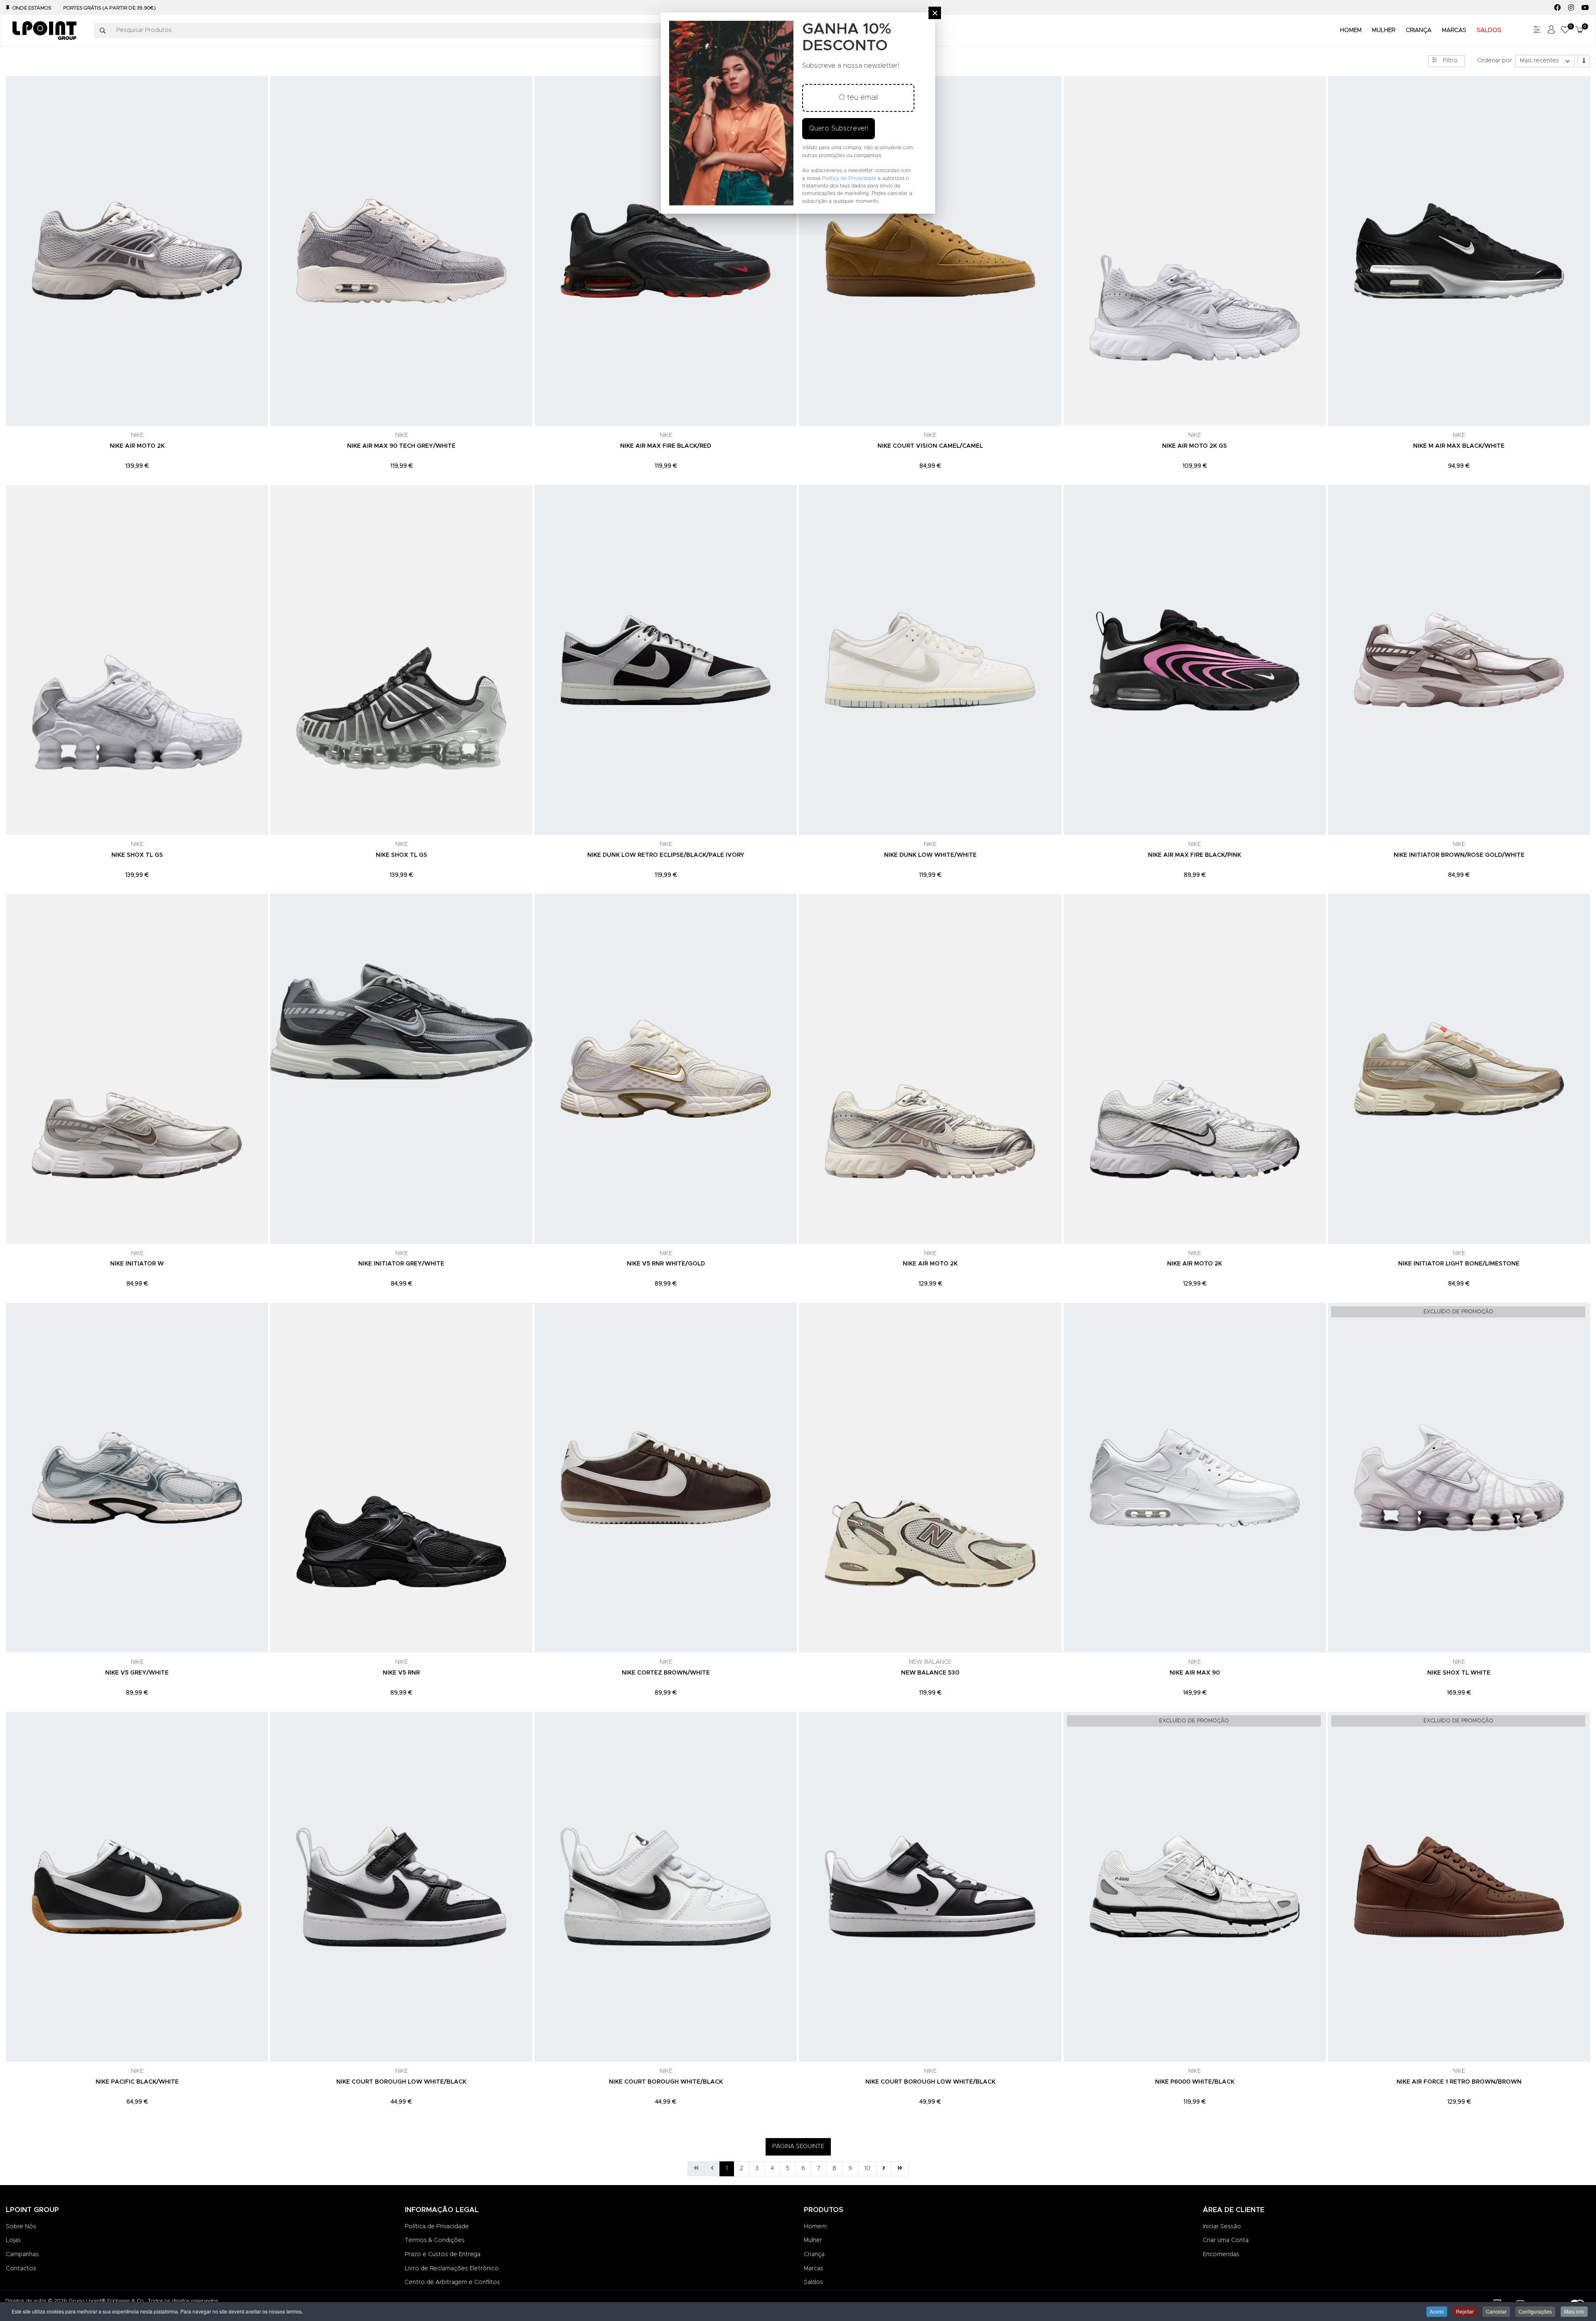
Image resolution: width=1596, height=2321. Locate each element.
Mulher (813, 2240)
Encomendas (1221, 2254)
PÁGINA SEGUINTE (798, 2146)
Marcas (814, 2269)
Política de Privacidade (437, 2227)
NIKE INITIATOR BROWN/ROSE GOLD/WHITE (1459, 855)
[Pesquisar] (103, 31)
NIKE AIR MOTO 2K (137, 446)
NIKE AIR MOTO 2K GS (1195, 446)
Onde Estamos (32, 8)
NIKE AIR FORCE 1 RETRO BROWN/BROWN (1459, 2082)
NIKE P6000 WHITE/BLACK (1195, 2082)
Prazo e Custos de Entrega (443, 2254)
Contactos (21, 2269)
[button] (1565, 31)
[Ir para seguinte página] (884, 2169)
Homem (815, 2227)
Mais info (1574, 2311)
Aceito (1437, 2311)
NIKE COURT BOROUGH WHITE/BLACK (666, 2082)
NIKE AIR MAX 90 (1195, 1673)
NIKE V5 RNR (401, 1673)
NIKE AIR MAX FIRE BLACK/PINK (1195, 855)
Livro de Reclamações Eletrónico (452, 2269)
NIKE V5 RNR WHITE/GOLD (666, 1264)
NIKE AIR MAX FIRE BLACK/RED (666, 446)
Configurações (1535, 2311)
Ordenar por (1495, 61)
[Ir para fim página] (900, 2169)
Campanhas (22, 2254)
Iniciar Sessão (1222, 2227)
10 (867, 2168)
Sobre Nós (21, 2227)
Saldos (813, 2282)
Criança (814, 2254)
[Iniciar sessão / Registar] (1551, 31)
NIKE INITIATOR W (137, 1264)
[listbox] (1545, 61)
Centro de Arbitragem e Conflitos (452, 2282)
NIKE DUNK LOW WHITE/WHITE (930, 855)
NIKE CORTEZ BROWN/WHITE (666, 1673)
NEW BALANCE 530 (930, 1673)
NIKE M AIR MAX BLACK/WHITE (1459, 446)
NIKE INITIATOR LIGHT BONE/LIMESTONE (1459, 1264)
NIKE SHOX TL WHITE (1459, 1673)
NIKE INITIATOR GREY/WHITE (401, 1264)
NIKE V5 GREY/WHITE (137, 1673)
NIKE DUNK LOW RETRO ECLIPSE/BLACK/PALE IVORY (666, 855)
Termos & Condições (435, 2240)
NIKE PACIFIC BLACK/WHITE (137, 2082)
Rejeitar (1465, 2311)
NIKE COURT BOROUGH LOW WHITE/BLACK (401, 2082)
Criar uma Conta (1226, 2240)
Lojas (13, 2240)
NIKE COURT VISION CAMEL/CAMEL (930, 446)
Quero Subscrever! (839, 128)
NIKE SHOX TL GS (137, 855)
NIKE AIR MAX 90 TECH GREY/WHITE (401, 446)
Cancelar (1496, 2311)
